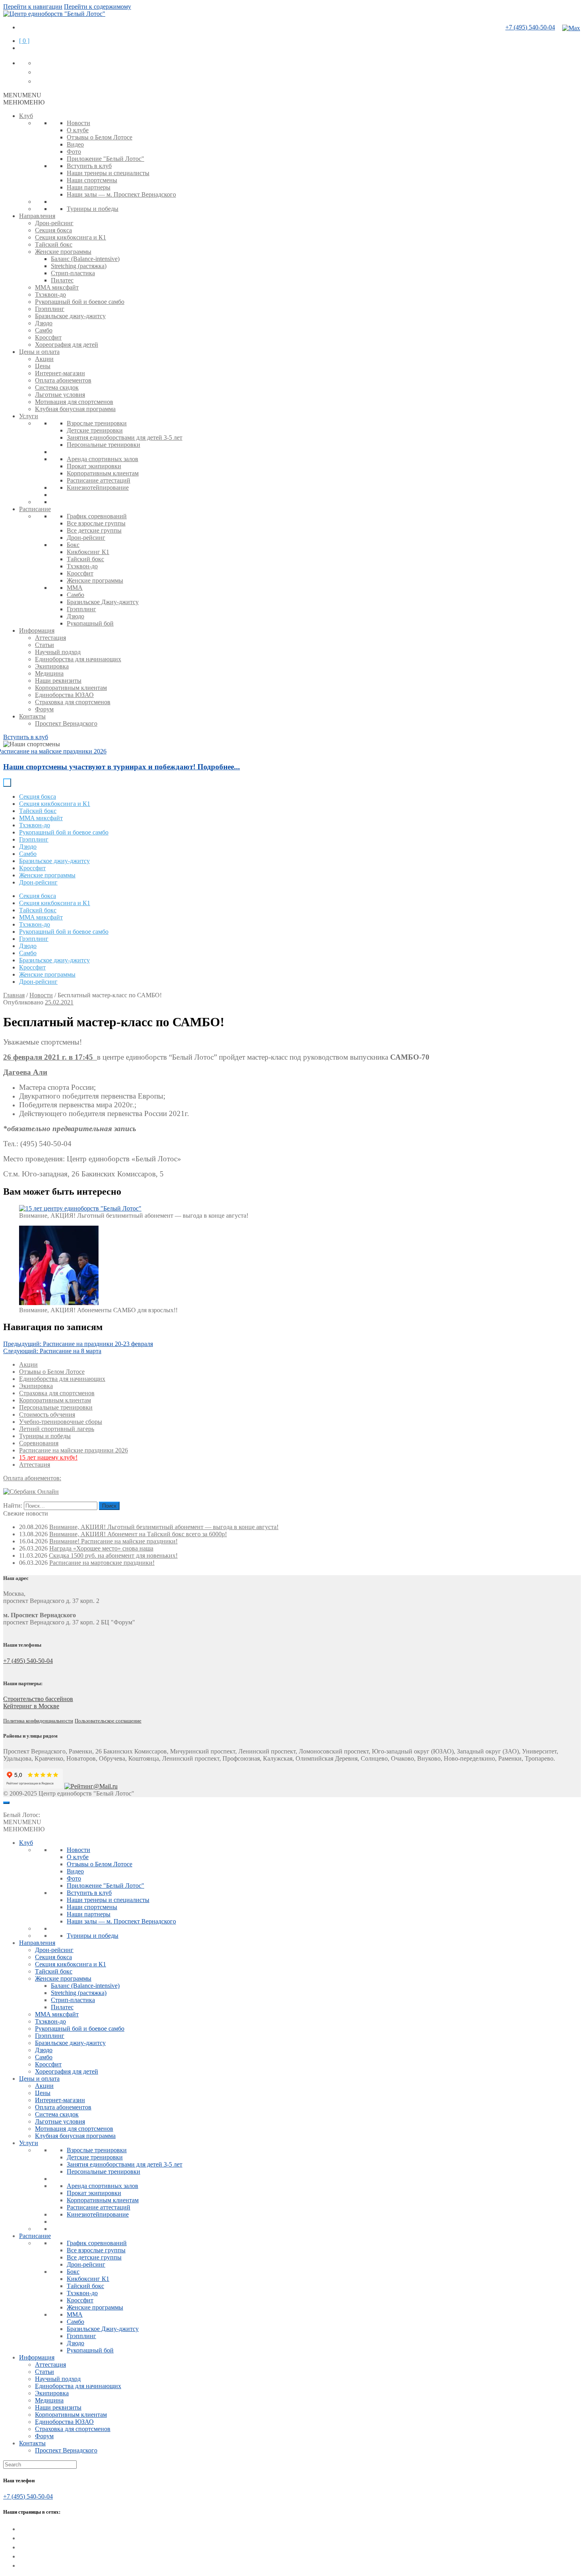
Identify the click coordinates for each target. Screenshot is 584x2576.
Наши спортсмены (92, 180)
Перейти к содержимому (98, 7)
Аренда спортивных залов (102, 459)
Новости (78, 123)
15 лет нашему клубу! (48, 1457)
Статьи (44, 645)
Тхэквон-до (50, 294)
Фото (74, 152)
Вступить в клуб (89, 166)
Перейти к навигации (33, 7)
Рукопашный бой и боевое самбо (80, 302)
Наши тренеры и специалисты (108, 173)
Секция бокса (53, 230)
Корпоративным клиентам (103, 473)
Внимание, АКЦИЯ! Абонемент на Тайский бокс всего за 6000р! (138, 1534)
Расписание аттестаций (99, 480)
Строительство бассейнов (38, 1699)
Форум (44, 709)
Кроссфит (48, 337)
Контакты (32, 716)
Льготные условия (60, 395)
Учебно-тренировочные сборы (61, 1422)
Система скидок (57, 387)
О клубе (78, 130)
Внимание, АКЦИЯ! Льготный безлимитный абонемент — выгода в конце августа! (164, 1527)
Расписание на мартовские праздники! (102, 1563)
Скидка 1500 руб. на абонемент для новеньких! (113, 1555)
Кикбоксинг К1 (88, 552)
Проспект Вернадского (66, 723)
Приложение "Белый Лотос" (105, 159)
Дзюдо (44, 323)
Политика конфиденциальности (38, 1721)
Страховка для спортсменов (73, 702)
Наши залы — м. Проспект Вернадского (121, 194)
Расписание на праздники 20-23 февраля (78, 1344)
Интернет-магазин (60, 373)
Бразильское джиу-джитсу (70, 316)
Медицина (49, 673)
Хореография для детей (67, 345)
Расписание (35, 509)
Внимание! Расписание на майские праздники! (113, 1541)
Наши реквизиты (58, 681)
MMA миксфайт (57, 287)
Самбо (44, 330)
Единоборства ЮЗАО (64, 695)
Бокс (73, 545)
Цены (43, 366)
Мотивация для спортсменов (74, 402)
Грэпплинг (50, 309)
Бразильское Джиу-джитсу (103, 602)
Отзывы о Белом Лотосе (100, 137)
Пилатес (62, 280)
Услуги (29, 416)
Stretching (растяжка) (79, 266)
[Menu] (6, 1803)
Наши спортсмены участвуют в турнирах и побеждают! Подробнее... (122, 767)
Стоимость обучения (47, 1414)
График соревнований (97, 516)
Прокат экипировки (94, 466)
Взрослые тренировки (97, 423)
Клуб (26, 116)
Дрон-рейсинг (54, 223)
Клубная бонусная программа (75, 409)
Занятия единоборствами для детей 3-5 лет (125, 437)
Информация (37, 630)
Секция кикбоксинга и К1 (71, 237)
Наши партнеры (89, 187)
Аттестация (50, 638)
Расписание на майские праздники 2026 (73, 1450)
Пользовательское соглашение (108, 1721)
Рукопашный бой (90, 623)
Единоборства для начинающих (78, 659)
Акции (44, 359)
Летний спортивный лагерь (57, 1429)
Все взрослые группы (96, 523)
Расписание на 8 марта (52, 1351)
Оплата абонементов (63, 380)
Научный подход (58, 652)
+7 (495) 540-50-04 (530, 27)
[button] (22, 95)
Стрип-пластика (73, 273)
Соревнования (39, 1443)
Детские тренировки (95, 430)
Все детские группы (94, 530)
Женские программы (63, 252)
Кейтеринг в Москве (31, 1706)
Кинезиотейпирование (98, 488)
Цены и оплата (39, 352)
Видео (75, 144)
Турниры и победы (93, 209)
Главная (14, 995)
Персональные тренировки (103, 445)
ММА (75, 588)
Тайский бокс (54, 244)
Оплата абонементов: (32, 1478)
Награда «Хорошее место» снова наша (101, 1548)
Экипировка (52, 666)
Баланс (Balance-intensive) (85, 259)
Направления (37, 216)
